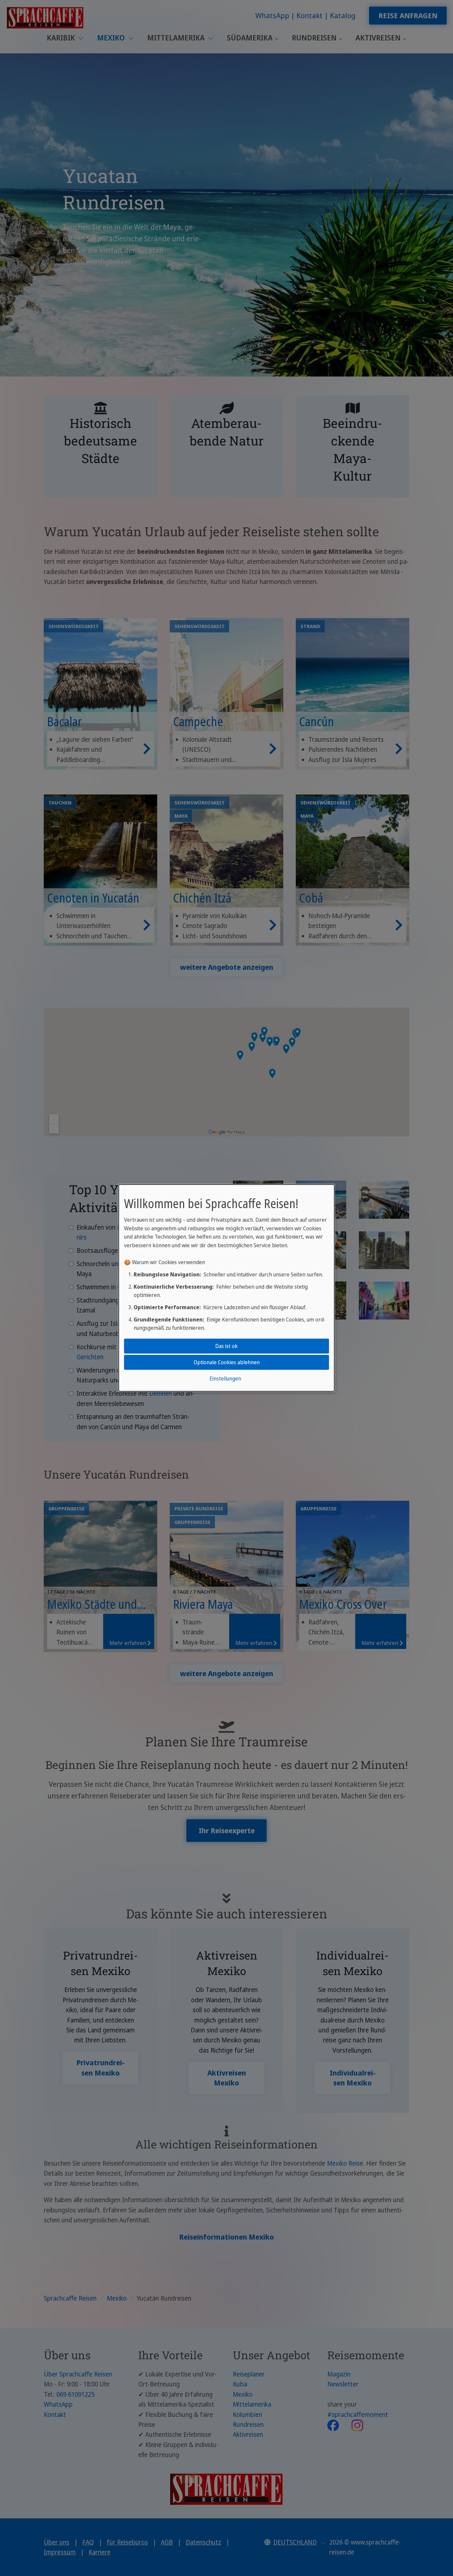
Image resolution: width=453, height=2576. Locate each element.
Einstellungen (225, 1378)
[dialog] (227, 1288)
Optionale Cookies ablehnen (227, 1362)
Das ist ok (227, 1346)
